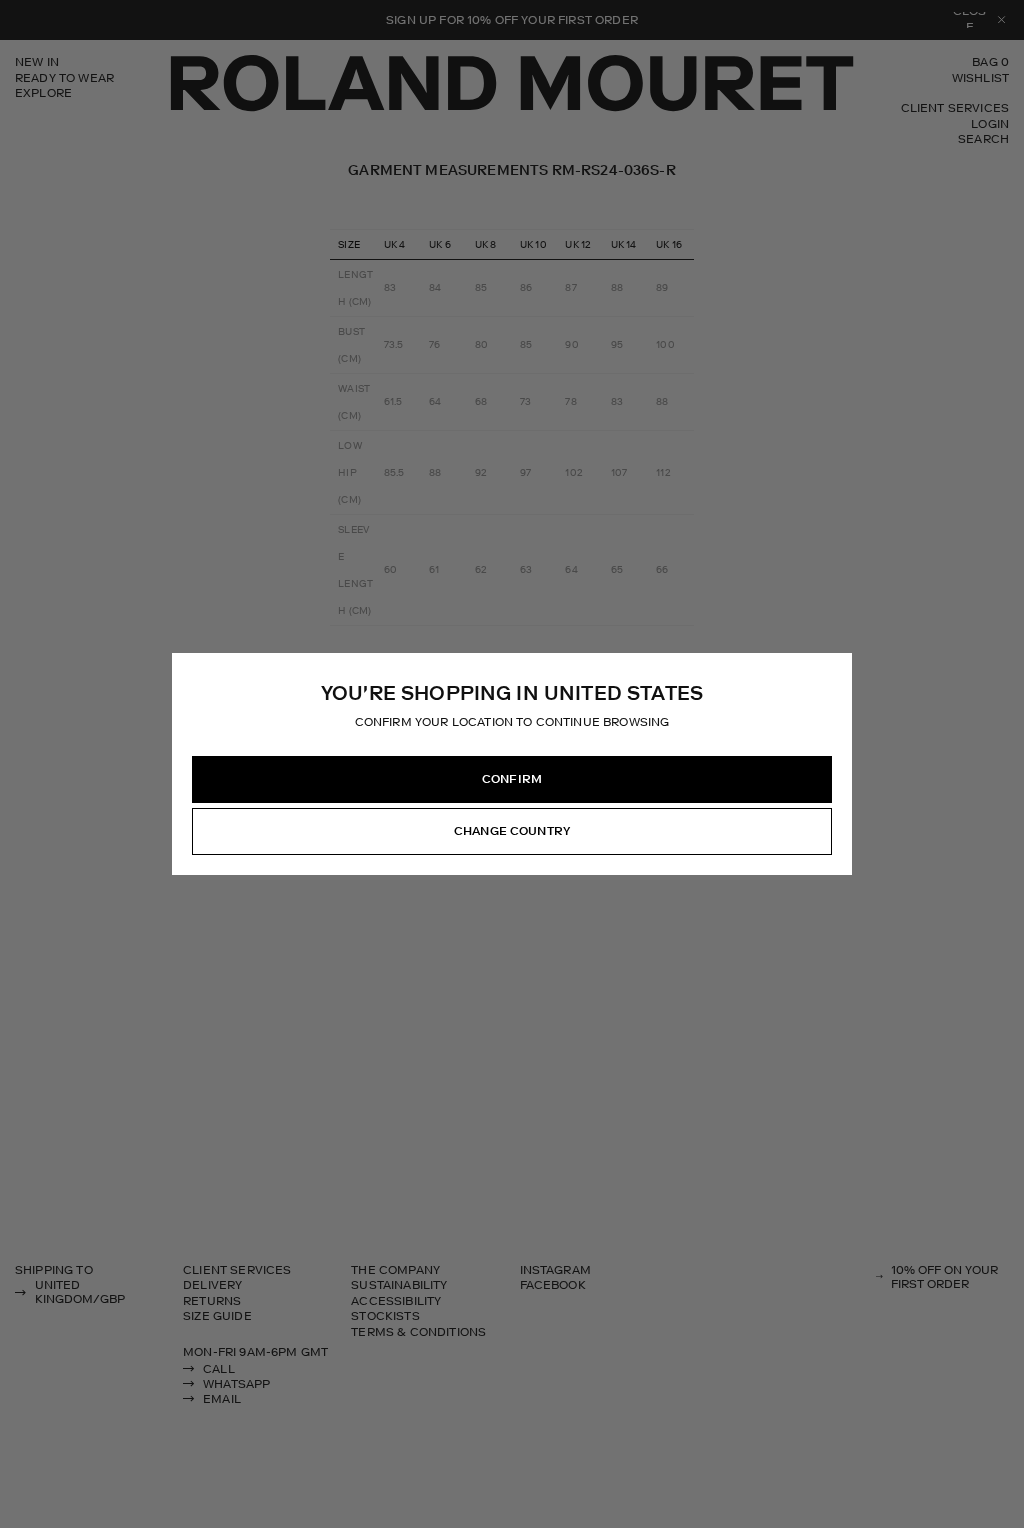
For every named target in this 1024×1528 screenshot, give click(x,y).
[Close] (836, 669)
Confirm (512, 779)
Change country (512, 831)
